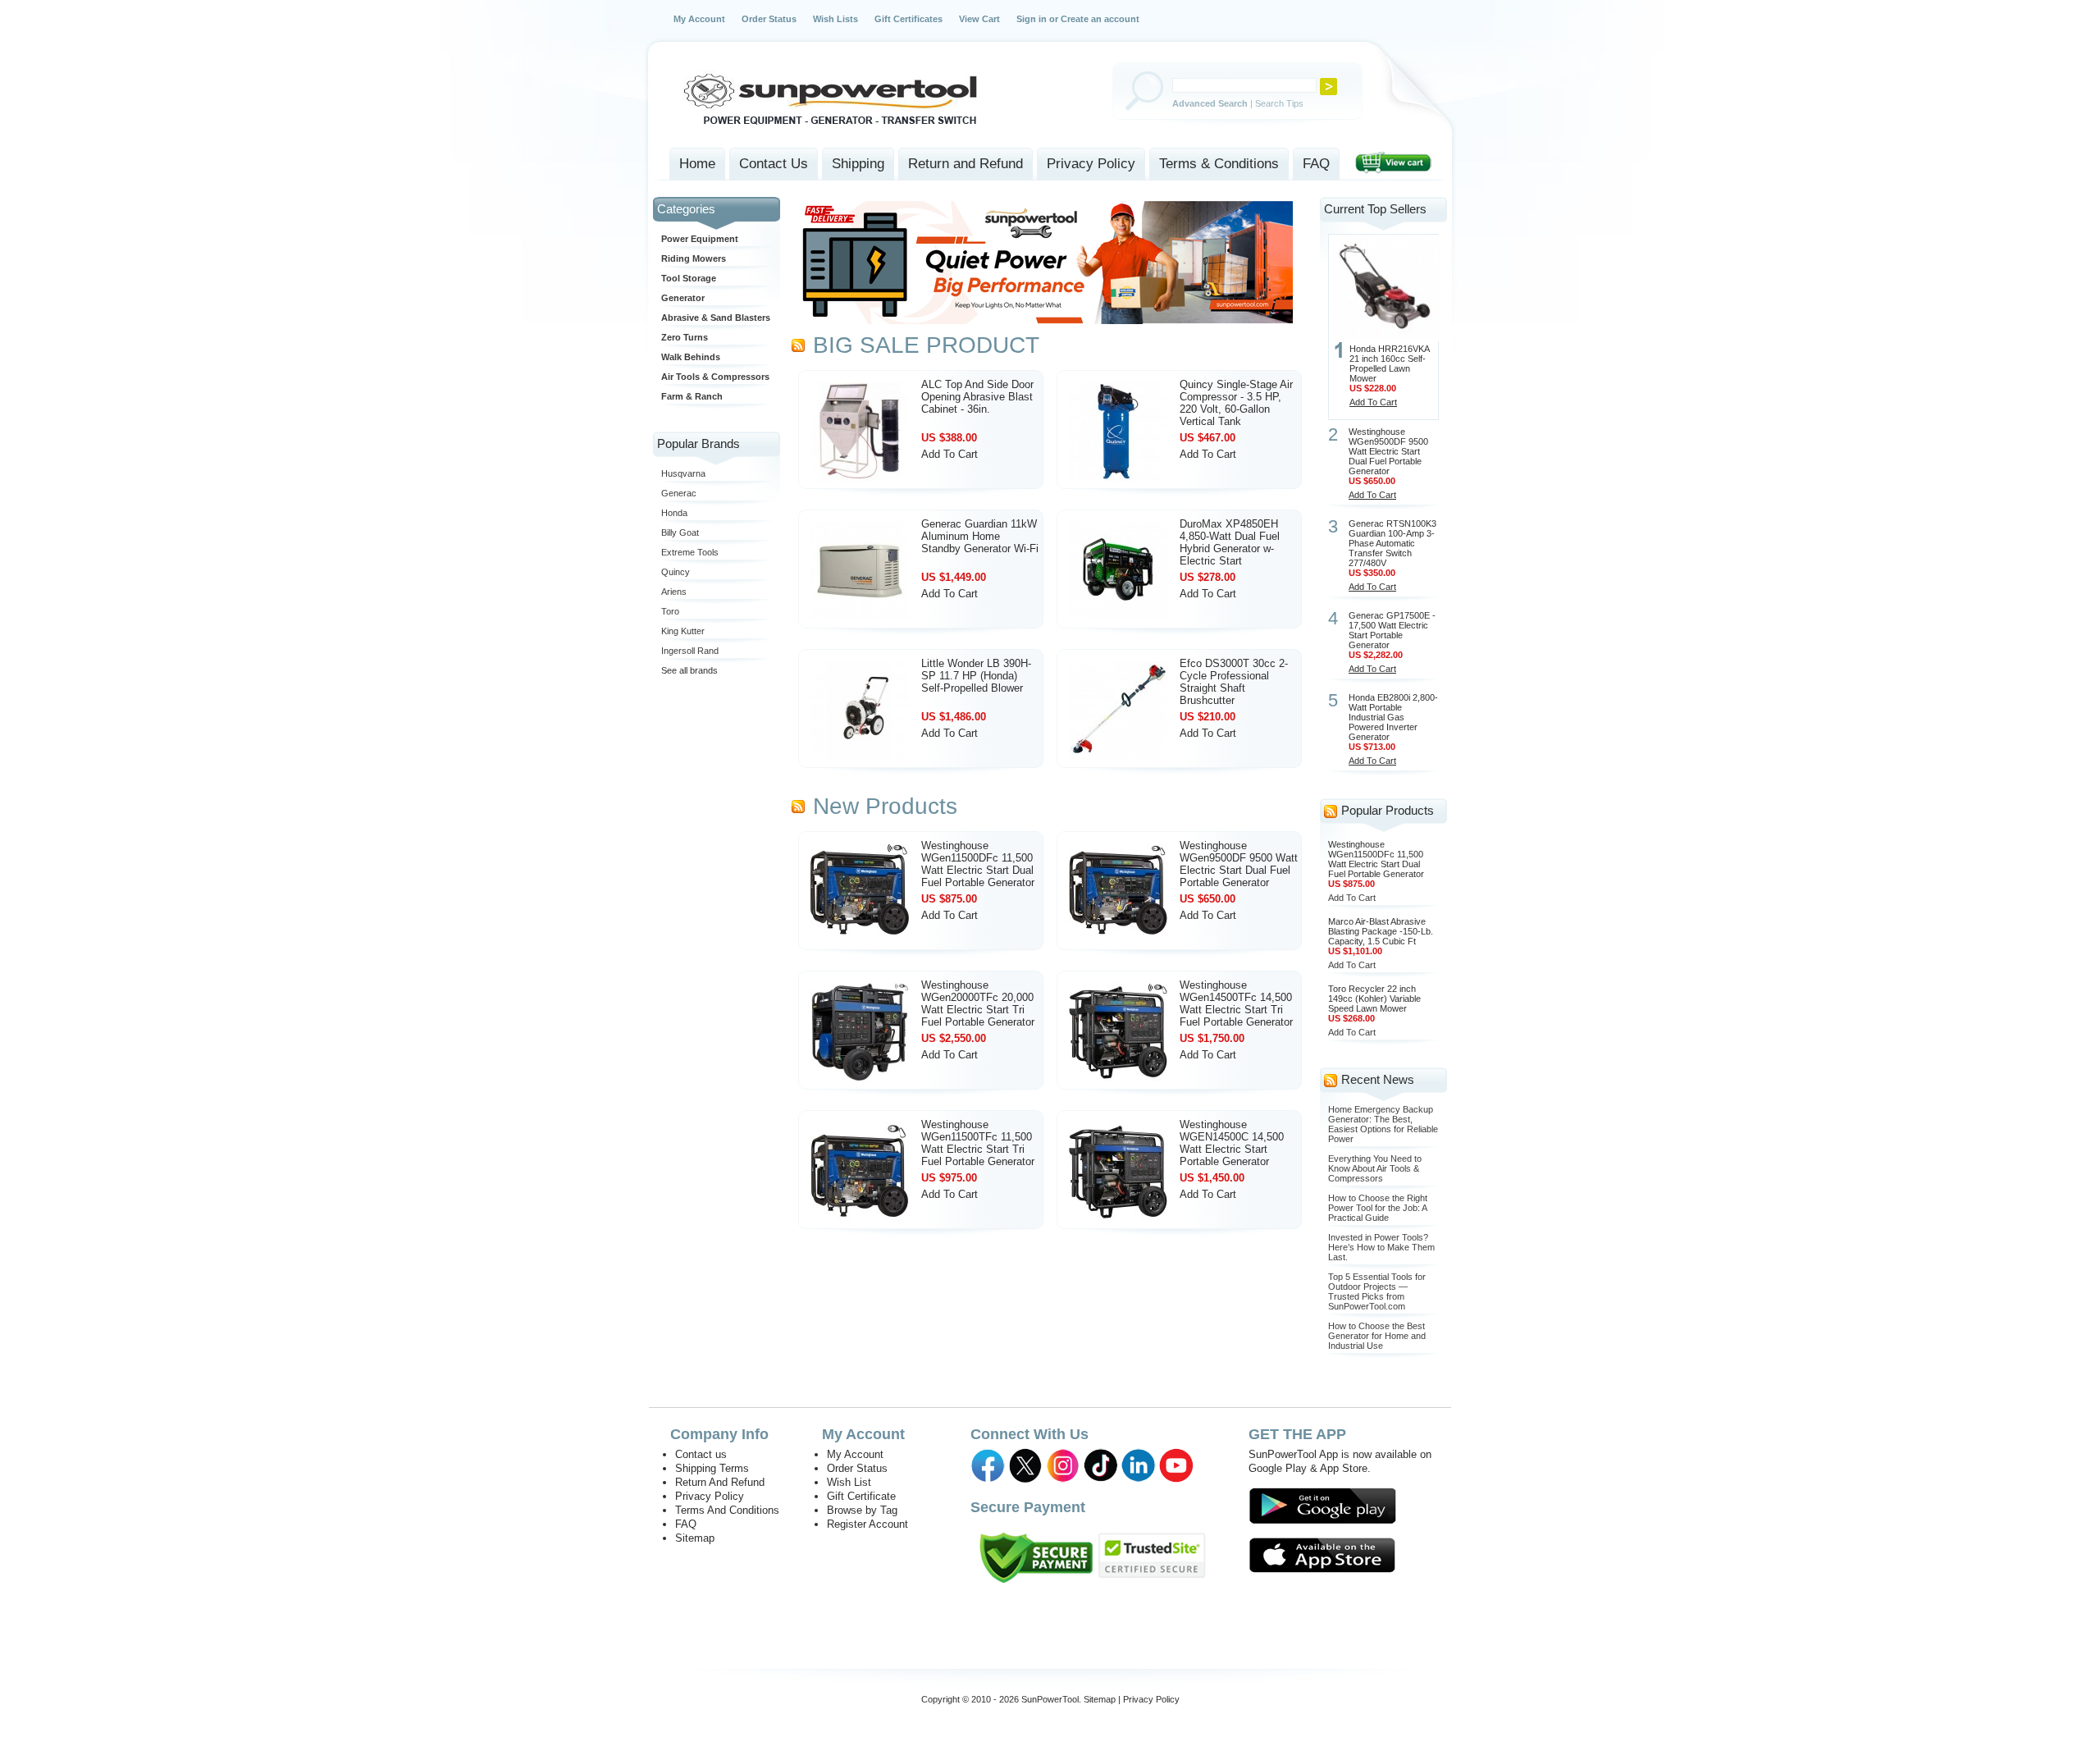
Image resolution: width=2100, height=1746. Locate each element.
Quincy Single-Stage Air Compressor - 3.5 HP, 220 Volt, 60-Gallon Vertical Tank (1236, 403)
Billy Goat (680, 532)
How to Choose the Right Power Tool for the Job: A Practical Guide (1378, 1208)
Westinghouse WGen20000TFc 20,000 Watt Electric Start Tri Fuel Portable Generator (978, 1003)
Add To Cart (950, 454)
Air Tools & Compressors (715, 377)
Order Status (769, 19)
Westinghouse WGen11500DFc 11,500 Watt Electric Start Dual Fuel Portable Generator (978, 864)
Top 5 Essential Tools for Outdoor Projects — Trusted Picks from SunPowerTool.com (1377, 1291)
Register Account (867, 1524)
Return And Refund (720, 1482)
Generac (679, 493)
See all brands (689, 670)
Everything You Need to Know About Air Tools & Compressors (1375, 1168)
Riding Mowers (694, 258)
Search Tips (1279, 103)
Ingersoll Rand (690, 651)
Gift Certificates (908, 19)
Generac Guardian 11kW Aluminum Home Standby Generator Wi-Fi (980, 536)
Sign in (1032, 19)
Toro (670, 611)
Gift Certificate (861, 1496)
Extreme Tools (690, 552)
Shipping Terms (712, 1468)
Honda (674, 513)
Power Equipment (700, 239)
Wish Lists (835, 19)
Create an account (1100, 19)
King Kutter (683, 631)
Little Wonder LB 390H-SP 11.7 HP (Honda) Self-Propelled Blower (976, 676)
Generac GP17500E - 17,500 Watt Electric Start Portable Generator (1392, 630)
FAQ (686, 1524)
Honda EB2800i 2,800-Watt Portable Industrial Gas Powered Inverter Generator (1393, 717)
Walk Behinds (691, 357)
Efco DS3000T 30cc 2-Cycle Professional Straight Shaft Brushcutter (1234, 682)
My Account (699, 19)
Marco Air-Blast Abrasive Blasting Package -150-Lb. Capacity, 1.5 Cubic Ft (1381, 931)
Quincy (676, 572)
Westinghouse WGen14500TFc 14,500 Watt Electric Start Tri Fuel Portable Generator (1236, 1003)
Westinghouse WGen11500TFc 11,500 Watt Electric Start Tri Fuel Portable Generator (978, 1143)
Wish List (849, 1482)
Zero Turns (685, 337)
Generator (683, 298)
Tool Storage (689, 278)
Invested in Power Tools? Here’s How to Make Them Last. (1381, 1247)
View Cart (979, 19)
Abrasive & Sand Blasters (716, 318)
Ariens (674, 592)
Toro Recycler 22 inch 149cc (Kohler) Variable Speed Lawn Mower (1374, 999)
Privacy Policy (710, 1496)
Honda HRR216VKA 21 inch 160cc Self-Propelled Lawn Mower (1389, 363)
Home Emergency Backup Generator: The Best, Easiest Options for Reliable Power (1383, 1124)
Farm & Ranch (692, 396)
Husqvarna (683, 473)
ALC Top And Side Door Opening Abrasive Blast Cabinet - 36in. (977, 397)
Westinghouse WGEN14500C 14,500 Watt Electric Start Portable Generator (1232, 1143)
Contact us (701, 1454)
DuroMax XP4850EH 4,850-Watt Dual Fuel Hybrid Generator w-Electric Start (1230, 542)
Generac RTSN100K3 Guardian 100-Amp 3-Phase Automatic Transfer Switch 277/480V (1392, 543)
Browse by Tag (862, 1510)
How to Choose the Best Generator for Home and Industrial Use (1377, 1336)
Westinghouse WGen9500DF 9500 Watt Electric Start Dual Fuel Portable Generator (1239, 864)
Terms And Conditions (727, 1510)
